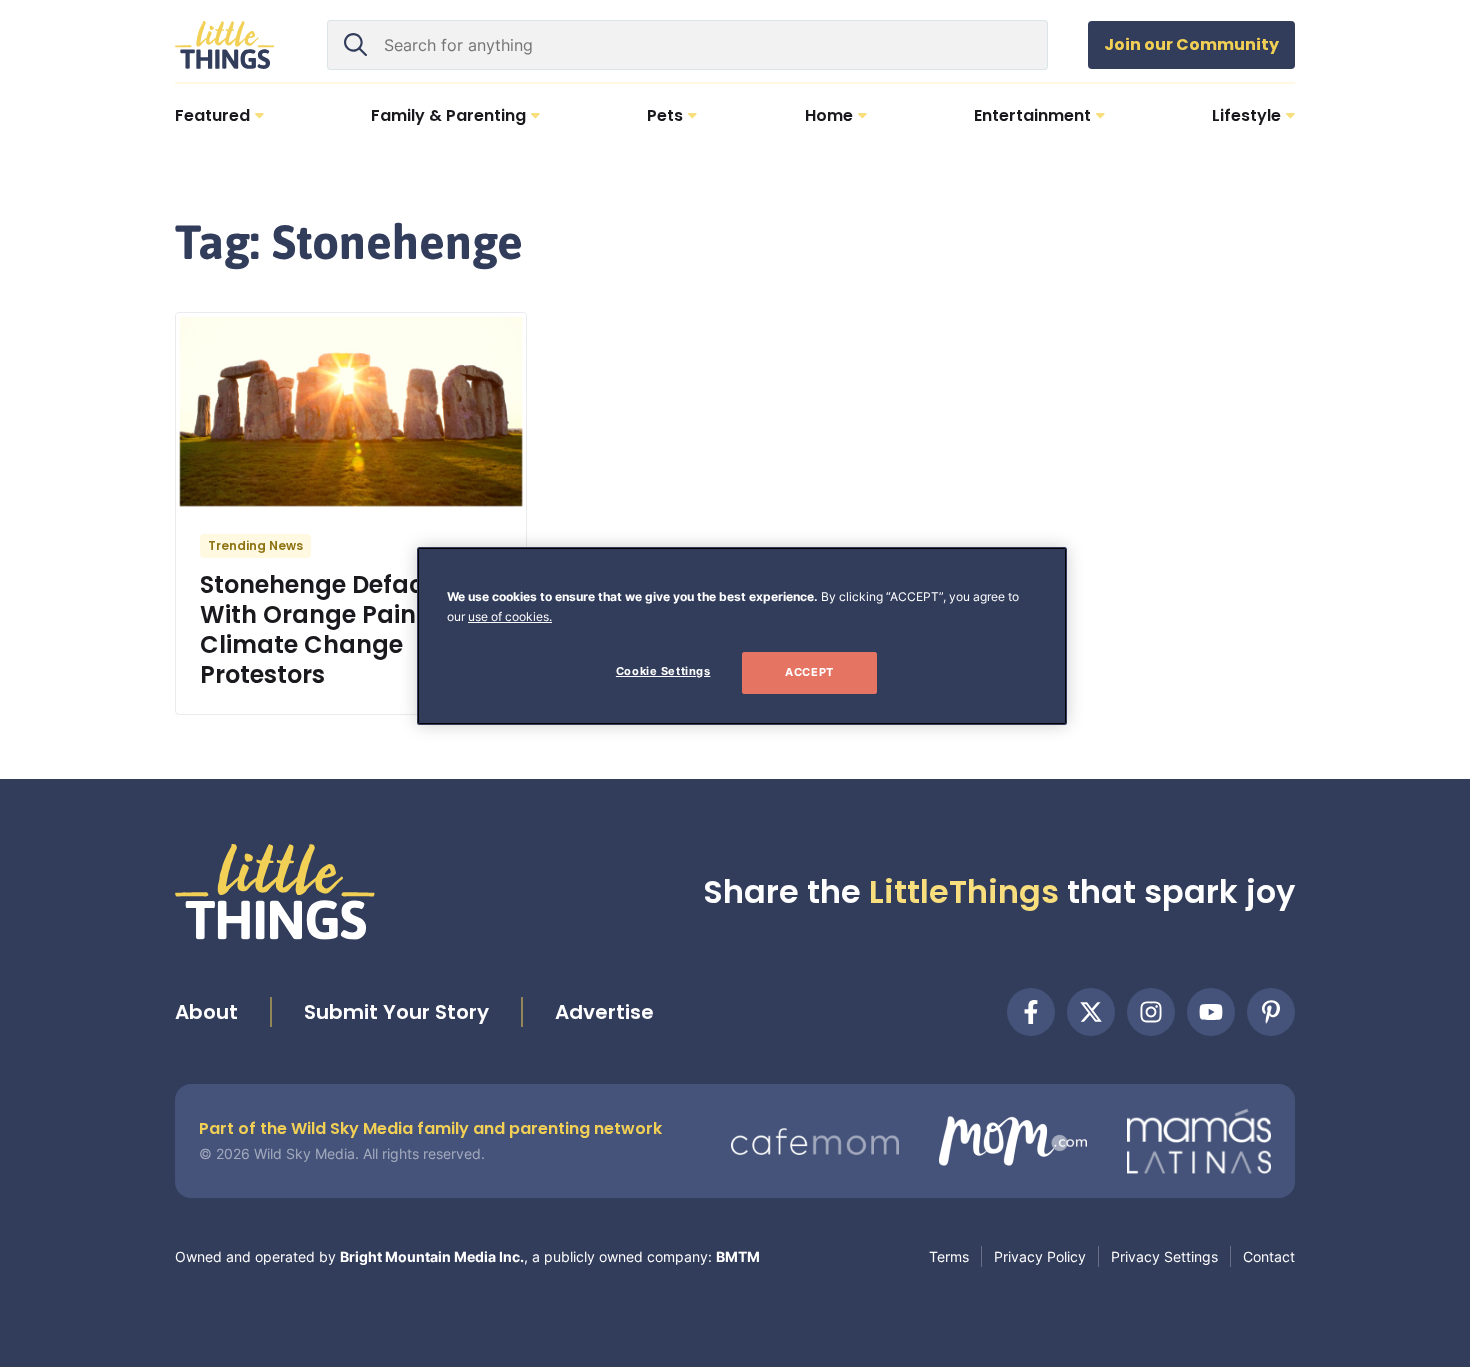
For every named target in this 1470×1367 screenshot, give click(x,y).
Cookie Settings (663, 671)
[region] (742, 636)
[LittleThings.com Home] (225, 45)
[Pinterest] (1271, 1012)
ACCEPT (809, 672)
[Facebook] (1031, 1012)
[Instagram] (1151, 1012)
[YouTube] (1211, 1012)
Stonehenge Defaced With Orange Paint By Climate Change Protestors (331, 629)
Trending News (255, 545)
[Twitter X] (1091, 1012)
